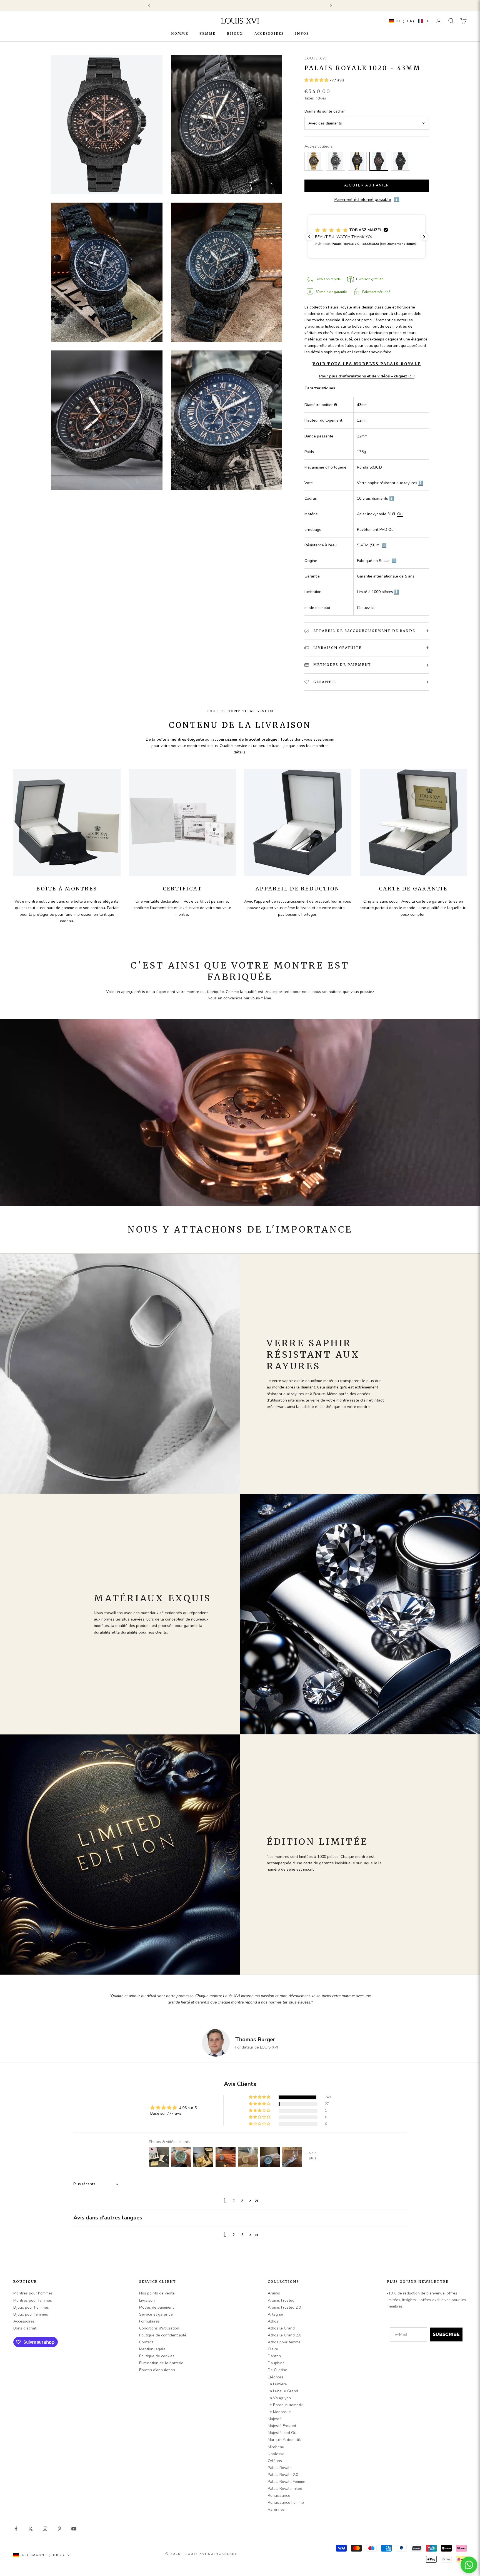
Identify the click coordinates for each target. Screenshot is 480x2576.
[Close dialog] (330, 1247)
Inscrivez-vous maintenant (272, 1315)
